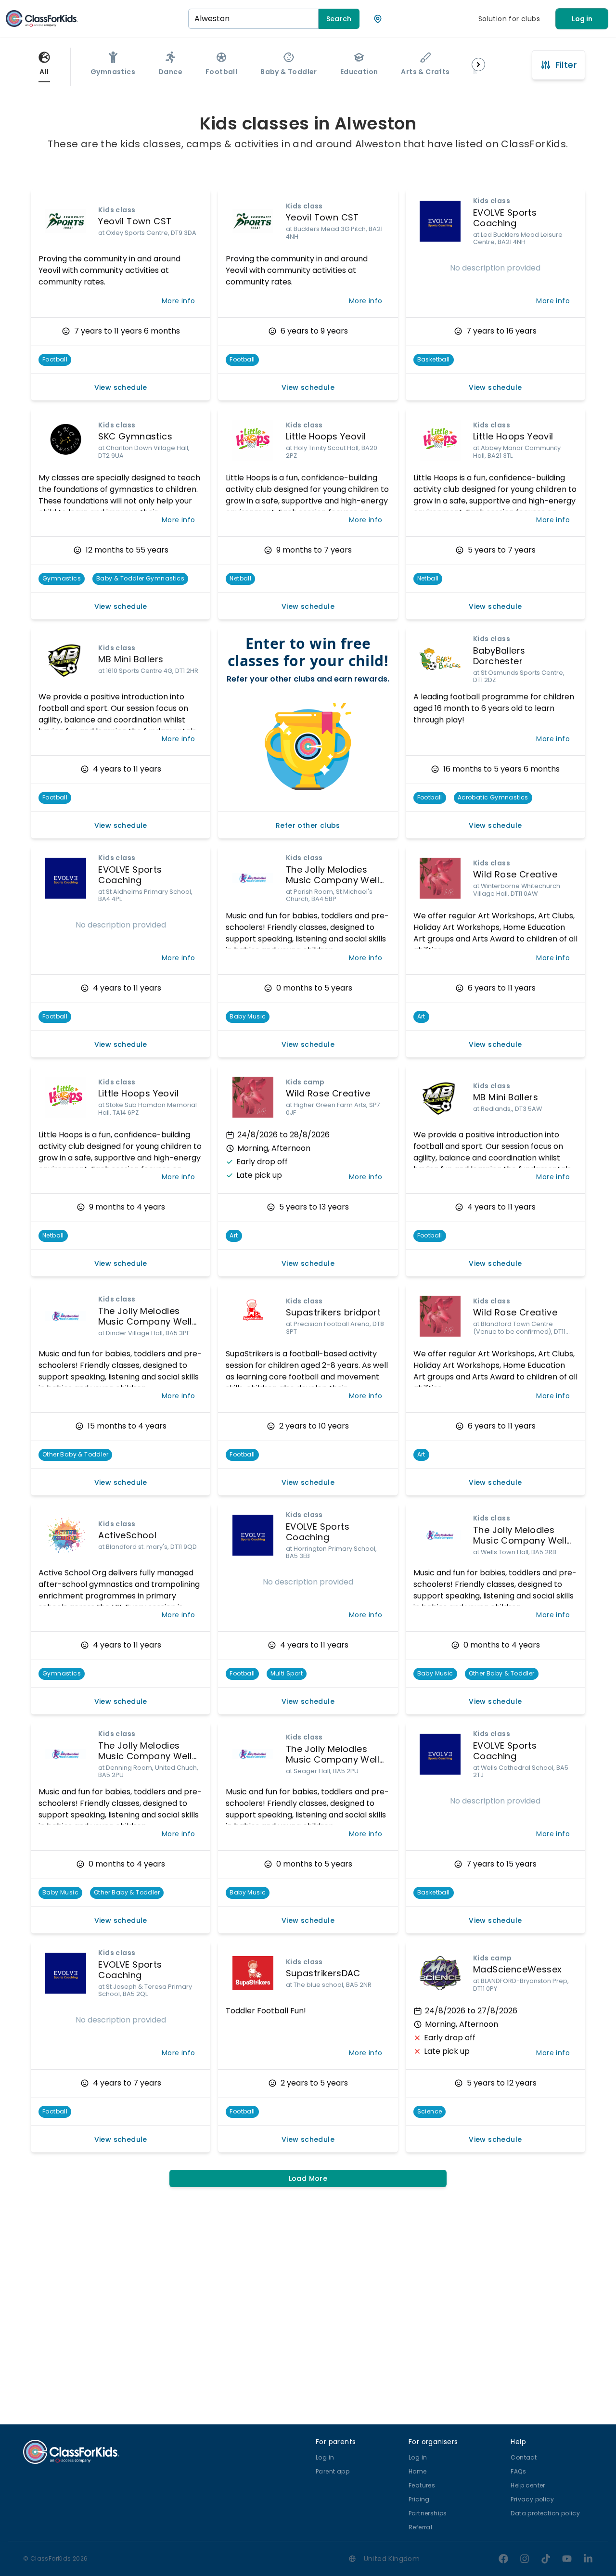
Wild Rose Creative (515, 874)
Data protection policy (545, 2513)
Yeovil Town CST (135, 221)
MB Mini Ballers (131, 659)
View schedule (121, 387)
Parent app (333, 2471)
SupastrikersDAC (323, 1973)
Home (418, 2471)
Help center (528, 2485)
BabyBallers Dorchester (499, 656)
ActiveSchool (127, 1535)
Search (339, 19)
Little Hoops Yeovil (326, 436)
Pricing (419, 2499)
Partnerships (428, 2513)
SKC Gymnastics (135, 436)
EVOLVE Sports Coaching (505, 218)
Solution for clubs (509, 19)
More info (179, 301)
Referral (420, 2527)
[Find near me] (378, 19)
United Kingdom (392, 2559)
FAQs (518, 2471)
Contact (524, 2457)
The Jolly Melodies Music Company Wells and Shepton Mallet (335, 880)
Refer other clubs (308, 825)
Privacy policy (532, 2499)
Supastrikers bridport (333, 1312)
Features (422, 2485)
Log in (582, 19)
